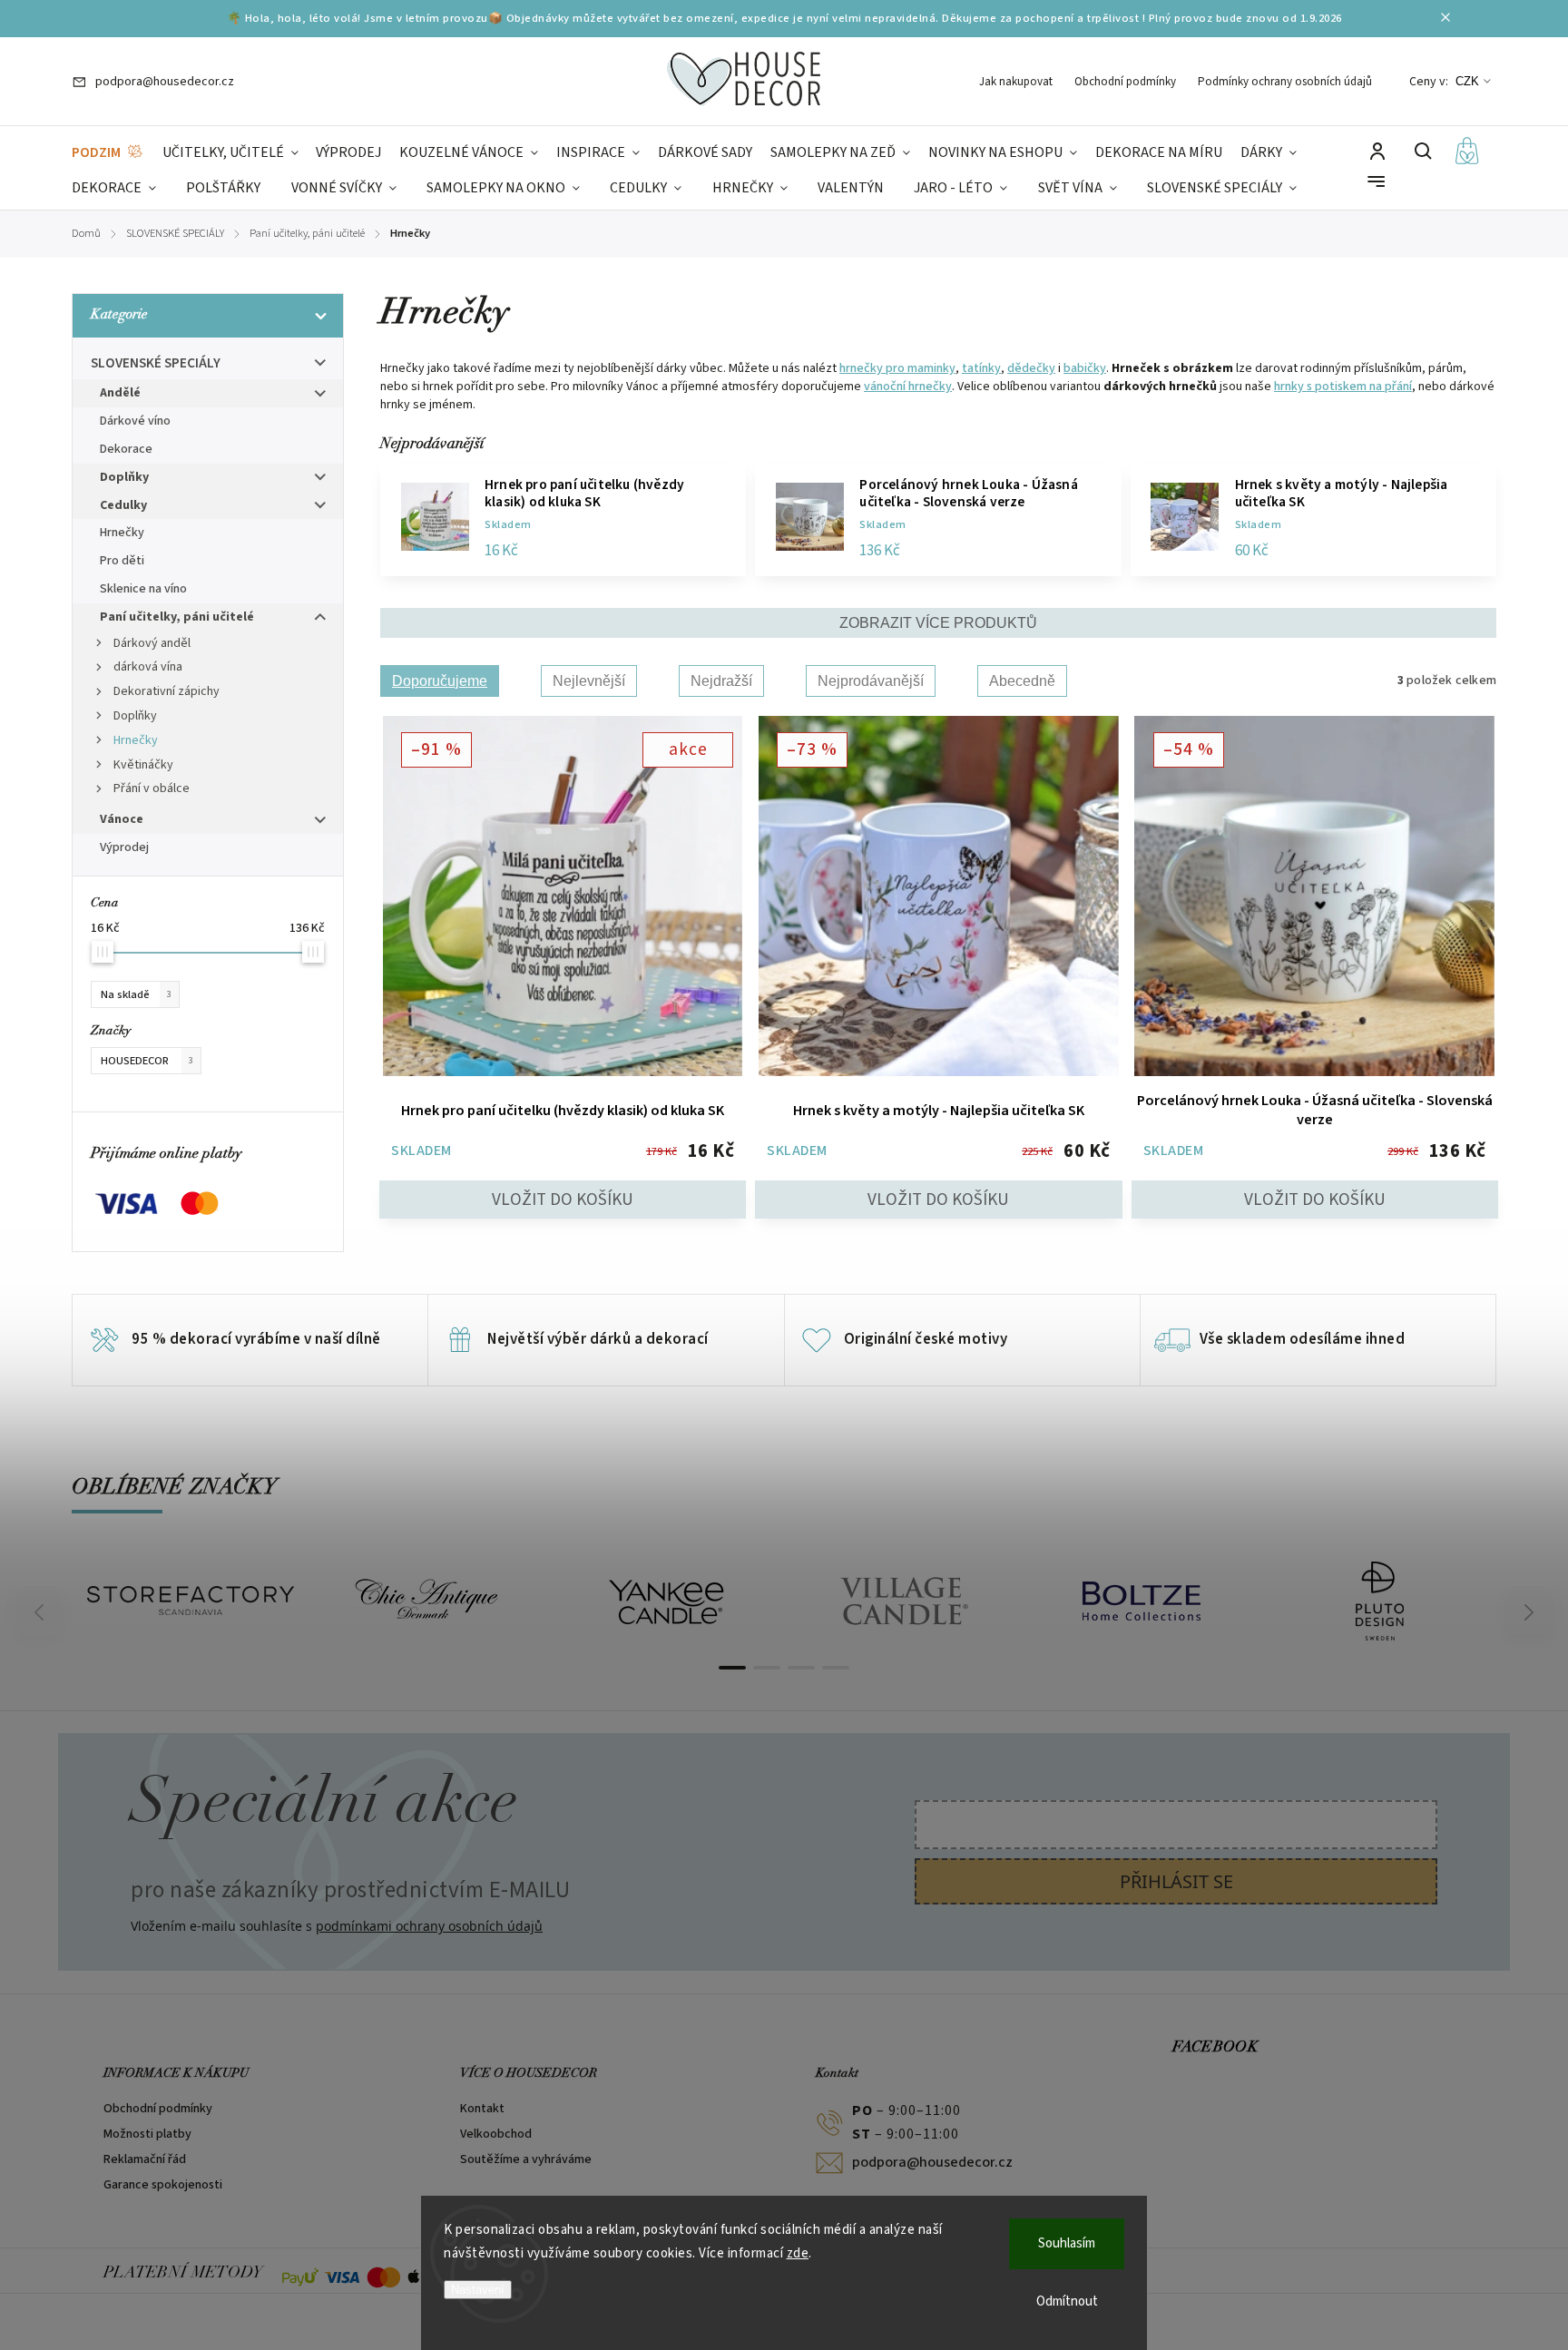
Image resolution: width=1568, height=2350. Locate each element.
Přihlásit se (1176, 1881)
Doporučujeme (440, 681)
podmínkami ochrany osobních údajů (429, 1926)
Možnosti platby (147, 2134)
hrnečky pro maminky (897, 368)
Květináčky (143, 765)
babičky (1085, 368)
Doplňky (124, 477)
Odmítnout (1067, 2301)
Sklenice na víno (143, 589)
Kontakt (482, 2109)
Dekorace (126, 449)
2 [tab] (767, 1668)
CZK (1467, 81)
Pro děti (122, 561)
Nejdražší (721, 681)
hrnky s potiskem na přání (1343, 387)
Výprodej (124, 847)
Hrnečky (122, 533)
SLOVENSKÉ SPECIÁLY (156, 363)
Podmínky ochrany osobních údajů (1285, 82)
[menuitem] (108, 153)
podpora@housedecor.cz (932, 2162)
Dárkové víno (135, 421)
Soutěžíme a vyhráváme (526, 2159)
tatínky (981, 368)
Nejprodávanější (871, 681)
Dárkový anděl (152, 643)
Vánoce (122, 819)
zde (798, 2253)
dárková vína (148, 667)
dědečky (1031, 368)
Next (1529, 1612)
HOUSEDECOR (147, 1061)
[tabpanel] (191, 1601)
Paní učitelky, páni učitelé (177, 617)
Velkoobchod (496, 2134)
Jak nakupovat (1016, 82)
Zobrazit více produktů (938, 623)
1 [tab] (732, 1668)
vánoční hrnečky (908, 387)
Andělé (120, 393)
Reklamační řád (145, 2159)
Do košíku (563, 1199)
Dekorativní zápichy (167, 691)
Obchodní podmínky (1125, 82)
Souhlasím (1067, 2243)
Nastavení (478, 2290)
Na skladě (136, 994)
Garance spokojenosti (163, 2185)
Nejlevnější (589, 681)
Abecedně (1022, 681)
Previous (42, 1612)
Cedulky (123, 505)
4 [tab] (836, 1668)
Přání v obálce (152, 788)
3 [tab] (801, 1668)
